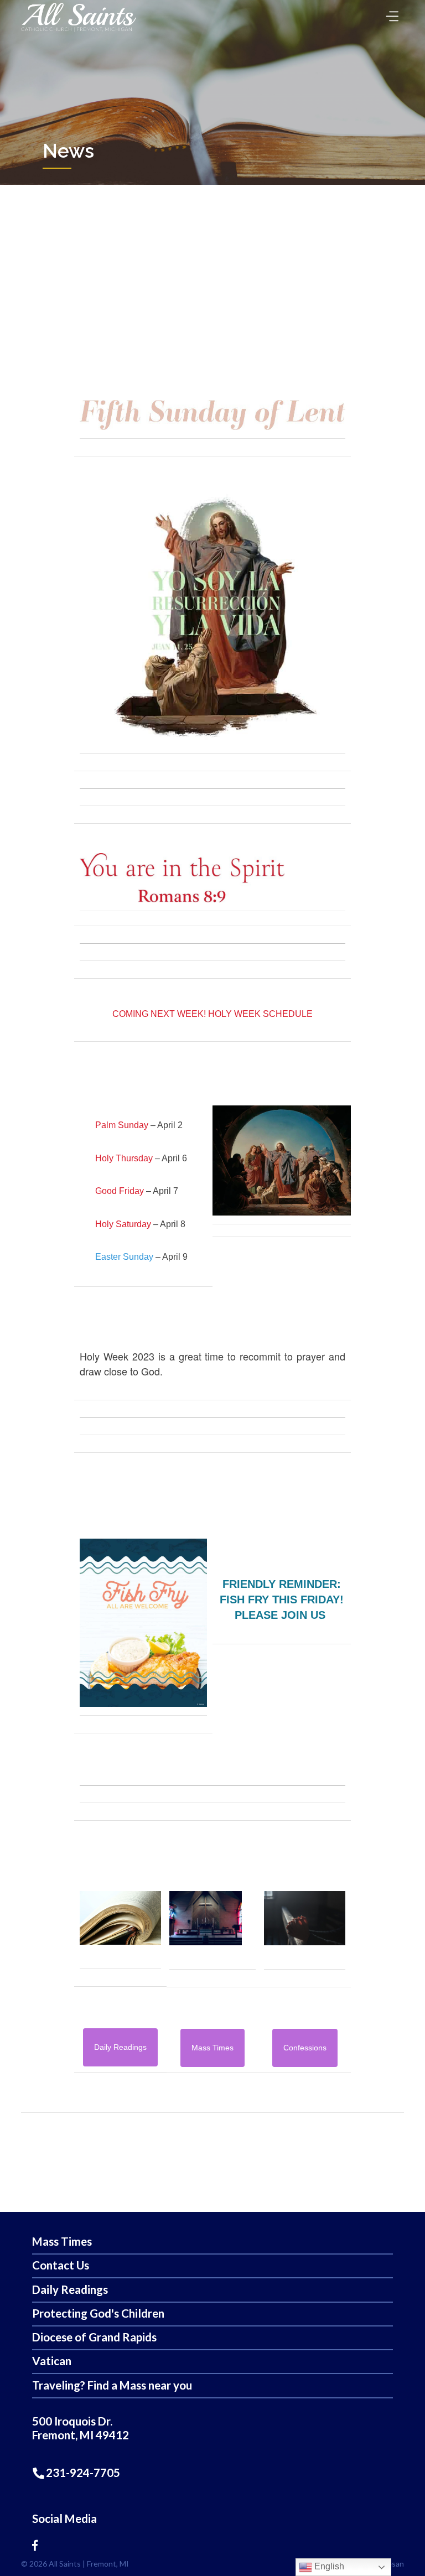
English (328, 2566)
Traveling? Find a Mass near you (112, 2385)
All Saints (65, 2564)
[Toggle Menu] (390, 12)
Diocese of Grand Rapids (94, 2337)
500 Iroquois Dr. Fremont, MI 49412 (81, 2428)
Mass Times (62, 2242)
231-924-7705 (82, 2473)
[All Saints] (79, 31)
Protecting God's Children (98, 2313)
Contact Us (61, 2265)
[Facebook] (35, 2545)
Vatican (52, 2361)
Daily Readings (70, 2290)
